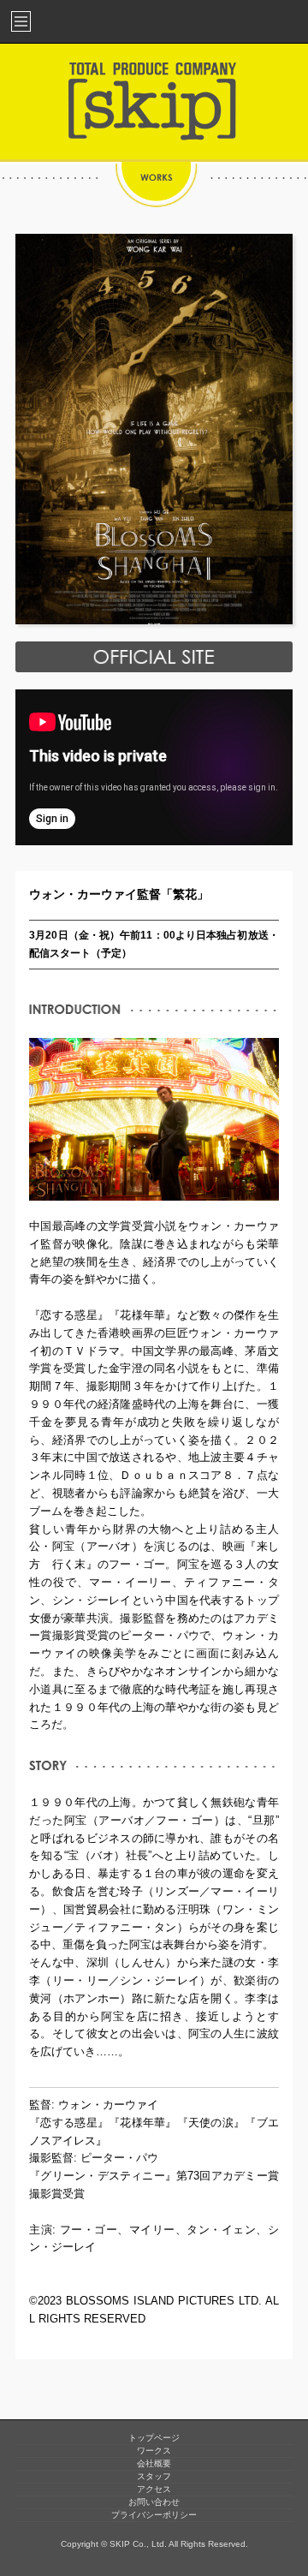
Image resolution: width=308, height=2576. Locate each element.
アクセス (154, 2489)
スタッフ (154, 2476)
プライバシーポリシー (154, 2515)
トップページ (154, 2438)
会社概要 (154, 2463)
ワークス (154, 2451)
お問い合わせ (154, 2502)
